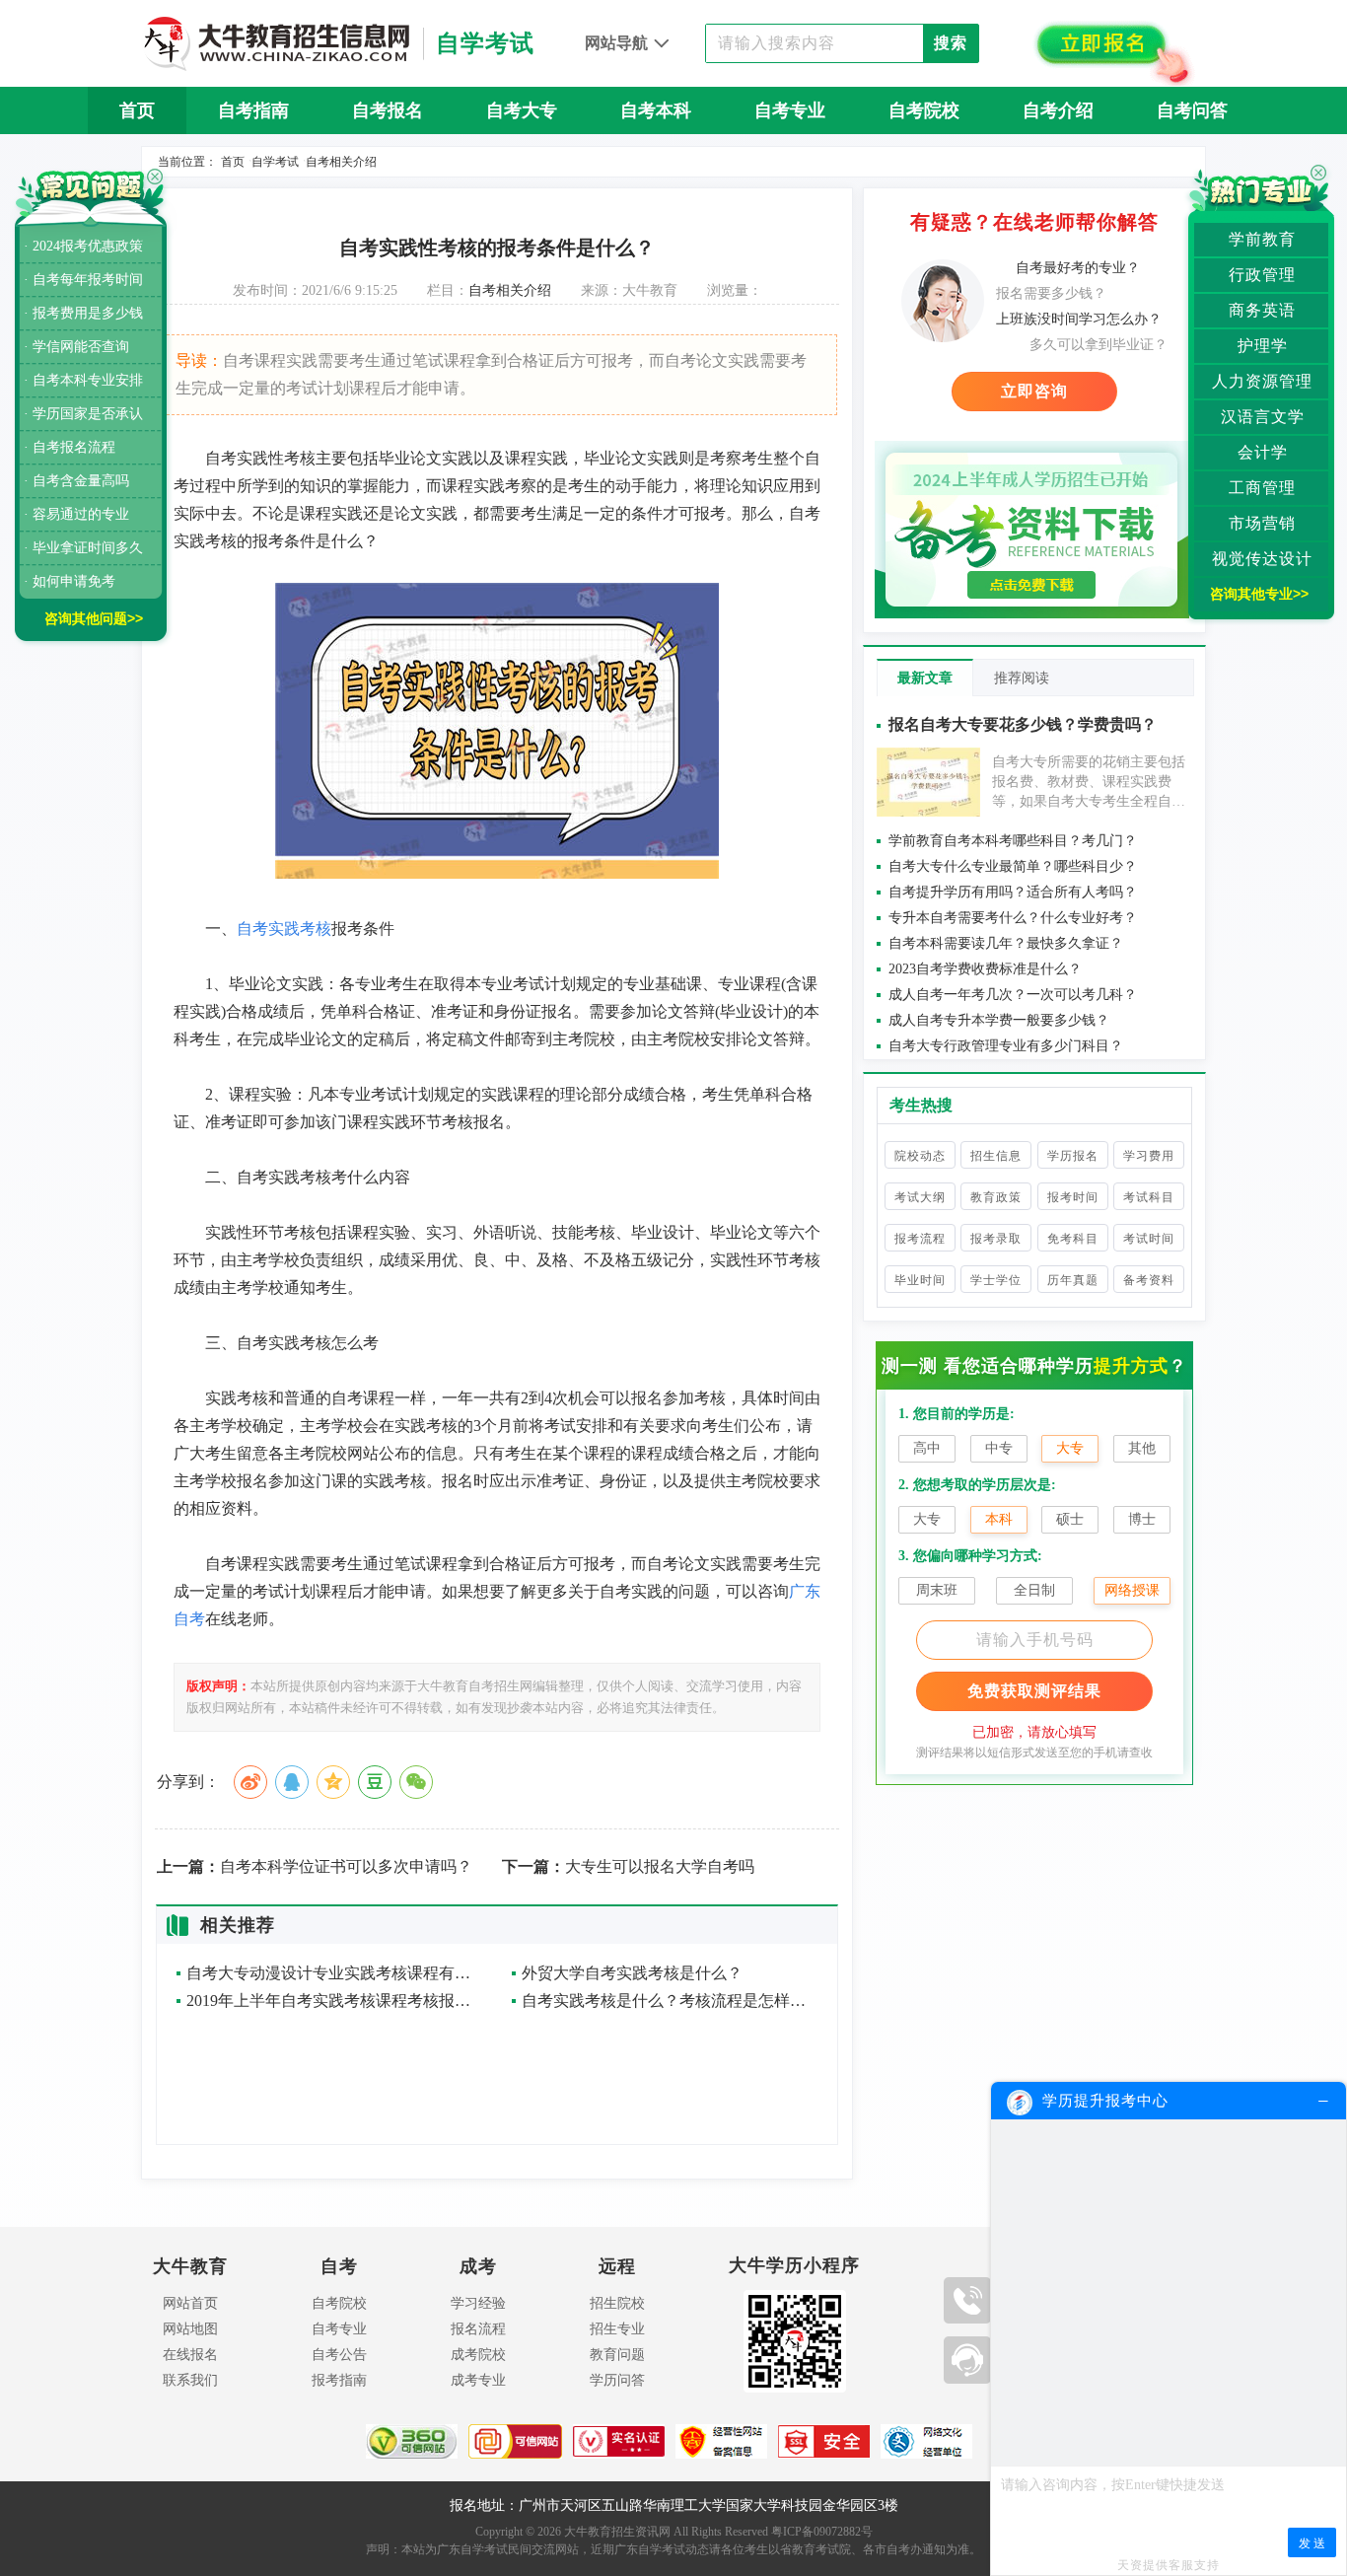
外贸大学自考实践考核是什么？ (632, 1973)
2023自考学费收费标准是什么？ (985, 969)
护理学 (1263, 346)
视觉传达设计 (1262, 559)
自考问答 (1192, 110)
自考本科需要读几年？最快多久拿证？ (1006, 943)
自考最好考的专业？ (1078, 268)
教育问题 (617, 2355)
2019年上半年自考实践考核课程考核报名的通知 (334, 2001)
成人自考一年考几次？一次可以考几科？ (1013, 995)
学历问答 (617, 2380)
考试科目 (1149, 1197)
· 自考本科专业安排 (83, 380)
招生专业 (617, 2329)
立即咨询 (1034, 391)
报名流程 (478, 2329)
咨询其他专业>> (1259, 594)
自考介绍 (1058, 110)
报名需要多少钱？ (1051, 293)
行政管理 (1262, 275)
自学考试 (275, 162)
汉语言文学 (1263, 417)
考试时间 (1149, 1239)
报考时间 (1073, 1197)
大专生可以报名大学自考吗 (628, 1867)
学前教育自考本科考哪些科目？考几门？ (1013, 841)
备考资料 (1149, 1280)
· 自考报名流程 (70, 447)
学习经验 (478, 2303)
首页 (137, 110)
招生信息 (996, 1156)
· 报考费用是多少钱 (83, 313)
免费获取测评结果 (1034, 1691)
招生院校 (617, 2303)
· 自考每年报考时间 (83, 280)
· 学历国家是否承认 (83, 414)
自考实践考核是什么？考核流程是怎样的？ (670, 2001)
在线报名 (190, 2355)
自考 (339, 2266)
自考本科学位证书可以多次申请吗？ (315, 1867)
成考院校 (478, 2355)
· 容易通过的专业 (76, 514)
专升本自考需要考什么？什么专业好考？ (1013, 918)
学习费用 (1149, 1156)
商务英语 (1262, 310)
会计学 (1263, 452)
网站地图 (190, 2329)
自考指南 (253, 110)
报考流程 (920, 1239)
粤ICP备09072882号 (822, 2532)
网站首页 (190, 2303)
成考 (478, 2266)
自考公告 (339, 2355)
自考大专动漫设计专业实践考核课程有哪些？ (334, 1973)
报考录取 (996, 1239)
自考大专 (522, 110)
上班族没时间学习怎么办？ (1079, 319)
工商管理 (1262, 488)
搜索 (951, 43)
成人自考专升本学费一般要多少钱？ (999, 1020)
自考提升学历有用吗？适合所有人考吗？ (1013, 892)
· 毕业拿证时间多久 (83, 548)
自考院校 (924, 110)
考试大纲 (920, 1197)
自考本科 (656, 110)
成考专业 (478, 2380)
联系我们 (190, 2380)
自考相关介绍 (341, 162)
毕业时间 (920, 1280)
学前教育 (1262, 239)
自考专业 (790, 110)
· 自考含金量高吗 (76, 481)
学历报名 (1073, 1156)
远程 (617, 2266)
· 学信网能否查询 (76, 347)
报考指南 (339, 2380)
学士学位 (996, 1280)
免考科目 (1073, 1239)
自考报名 (388, 110)
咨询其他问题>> (94, 618)
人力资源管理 (1262, 381)
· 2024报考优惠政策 (83, 246)
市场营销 (1262, 523)
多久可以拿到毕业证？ (1099, 345)
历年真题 (1073, 1280)
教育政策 (996, 1197)
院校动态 (920, 1156)
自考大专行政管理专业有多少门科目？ (1006, 1046)
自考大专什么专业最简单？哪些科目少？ (1013, 866)
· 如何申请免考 (70, 581)
